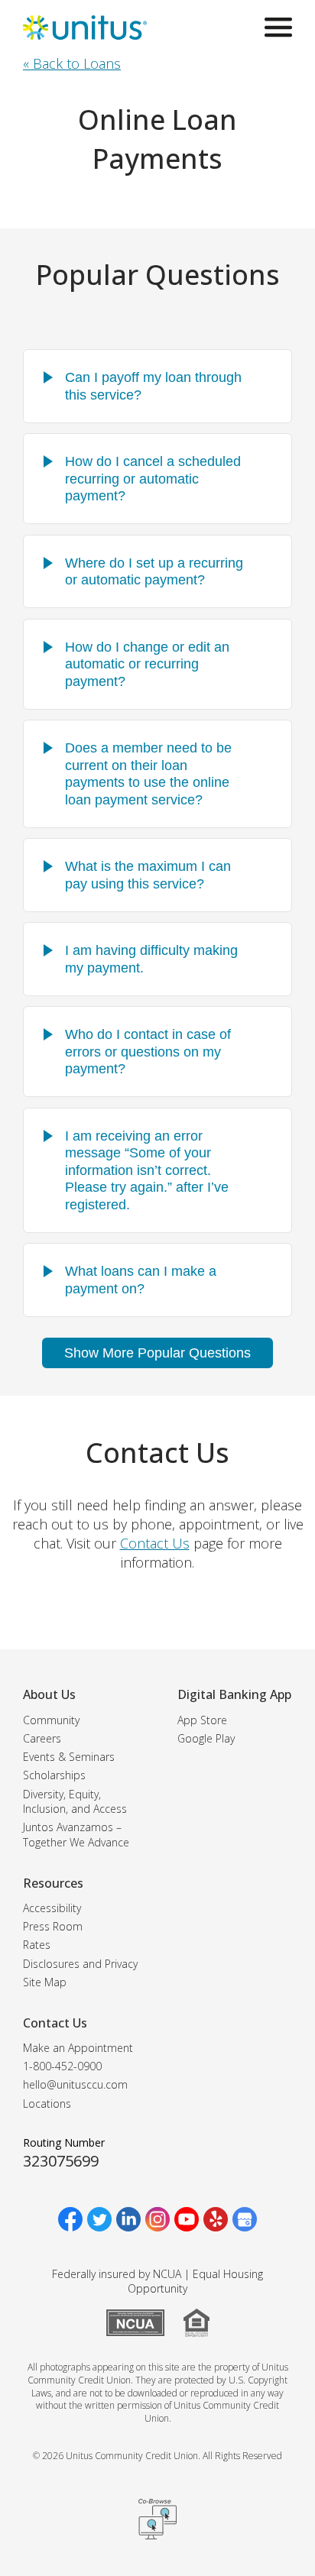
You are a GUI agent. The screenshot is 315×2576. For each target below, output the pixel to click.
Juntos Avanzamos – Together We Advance (76, 1835)
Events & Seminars (69, 1757)
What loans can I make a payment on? (141, 1280)
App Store (202, 1720)
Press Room (53, 1926)
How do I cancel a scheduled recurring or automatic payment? (153, 479)
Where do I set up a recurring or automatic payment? (154, 572)
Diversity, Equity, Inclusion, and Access (75, 1802)
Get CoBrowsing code (157, 2519)
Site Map (45, 1982)
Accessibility (52, 1908)
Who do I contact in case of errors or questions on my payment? (148, 1052)
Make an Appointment (78, 2048)
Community (51, 1720)
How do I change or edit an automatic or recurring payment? (147, 664)
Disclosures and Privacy (80, 1964)
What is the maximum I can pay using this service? (148, 875)
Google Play (206, 1738)
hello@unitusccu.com (75, 2084)
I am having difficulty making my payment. (151, 959)
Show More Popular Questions (157, 1353)
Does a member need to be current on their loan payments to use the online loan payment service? (148, 774)
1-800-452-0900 (62, 2066)
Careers (42, 1738)
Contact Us (155, 1543)
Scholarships (54, 1775)
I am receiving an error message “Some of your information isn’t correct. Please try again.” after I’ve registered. (147, 1170)
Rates (37, 1945)
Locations (47, 2104)
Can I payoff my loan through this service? (153, 386)
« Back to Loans (72, 63)
